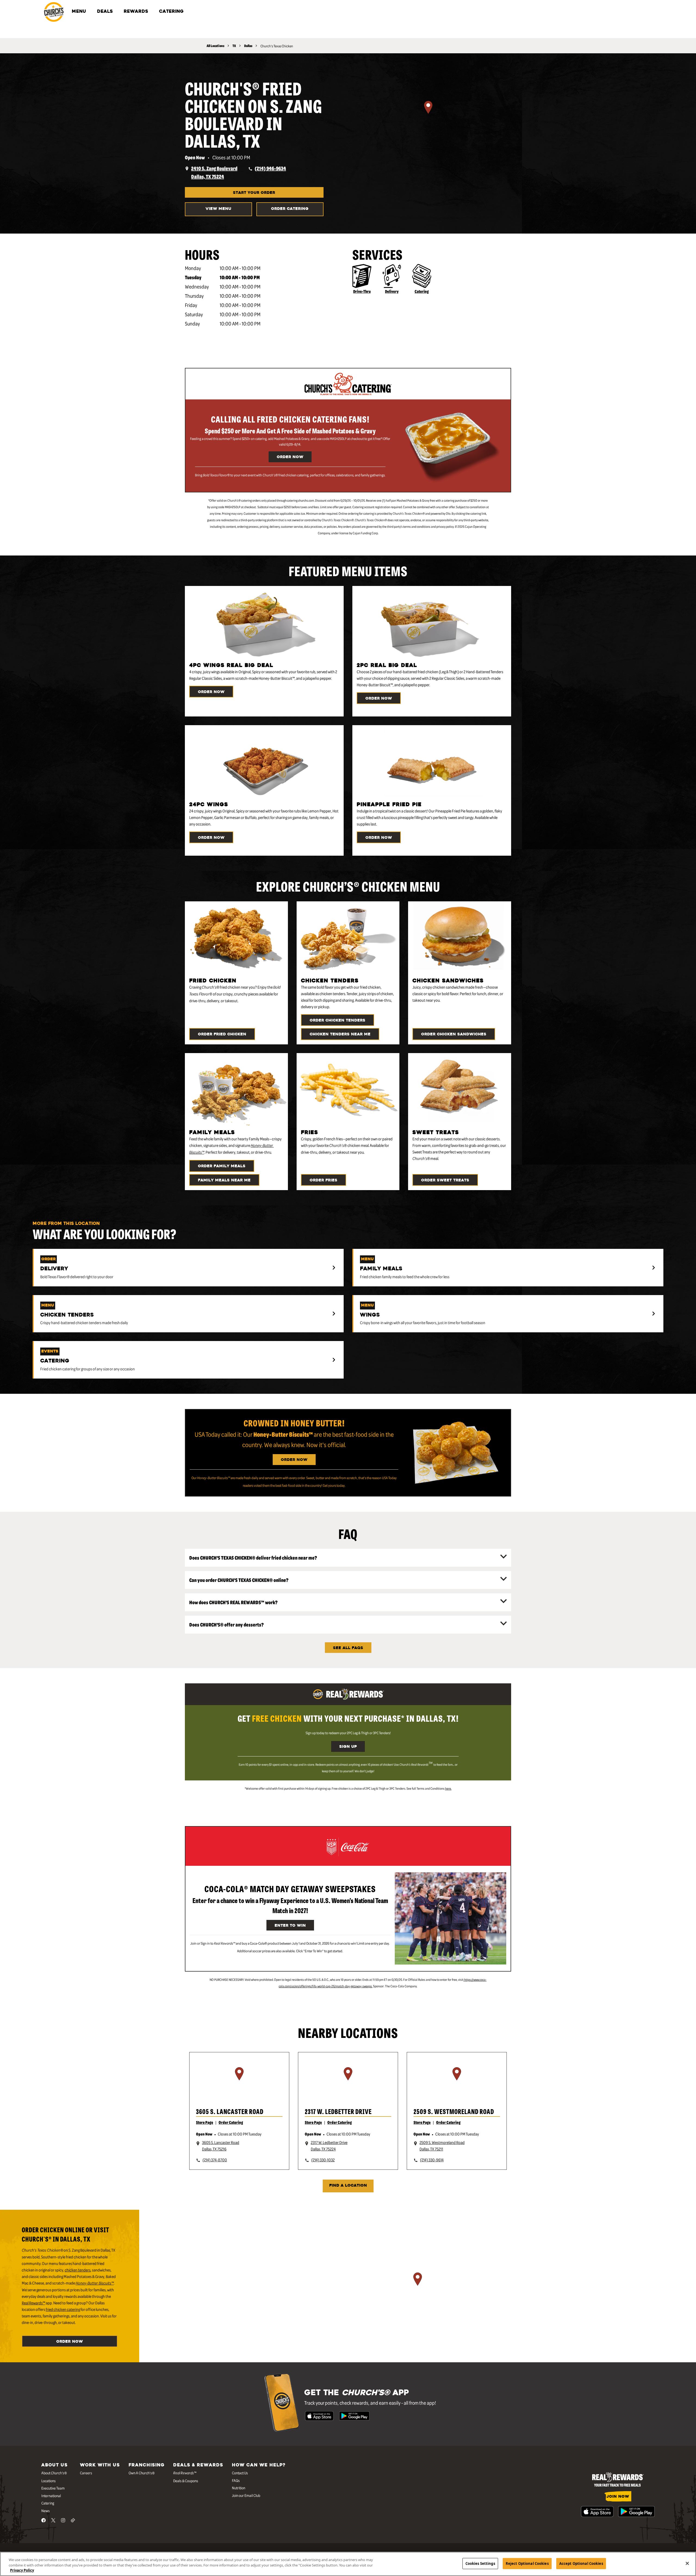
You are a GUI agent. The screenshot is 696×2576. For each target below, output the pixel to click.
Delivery (392, 291)
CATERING (171, 12)
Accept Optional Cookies (581, 2563)
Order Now (290, 457)
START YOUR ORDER (254, 193)
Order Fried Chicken (222, 1034)
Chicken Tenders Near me (340, 1034)
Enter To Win (290, 1926)
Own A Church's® (142, 2473)
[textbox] (290, 475)
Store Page (205, 2122)
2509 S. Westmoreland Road (454, 2111)
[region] (428, 114)
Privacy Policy (22, 2570)
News (46, 2510)
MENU (79, 12)
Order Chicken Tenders (338, 1021)
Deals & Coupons (186, 2481)
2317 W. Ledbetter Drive (338, 2111)
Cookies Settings (480, 2563)
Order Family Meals (222, 1166)
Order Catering (290, 209)
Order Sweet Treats (445, 1180)
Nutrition (239, 2488)
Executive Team (53, 2488)
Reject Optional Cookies (527, 2563)
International (51, 2496)
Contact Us (240, 2473)
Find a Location (348, 2186)
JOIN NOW (618, 2497)
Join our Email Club (246, 2495)
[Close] (687, 2563)
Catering (422, 291)
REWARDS (136, 12)
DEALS (105, 12)
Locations (49, 2481)
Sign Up (348, 1747)
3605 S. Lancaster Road (230, 2111)
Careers (86, 2473)
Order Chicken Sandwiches (454, 1034)
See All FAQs (348, 1648)
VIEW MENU (218, 209)
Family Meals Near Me (224, 1180)
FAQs (236, 2480)
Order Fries (324, 1180)
